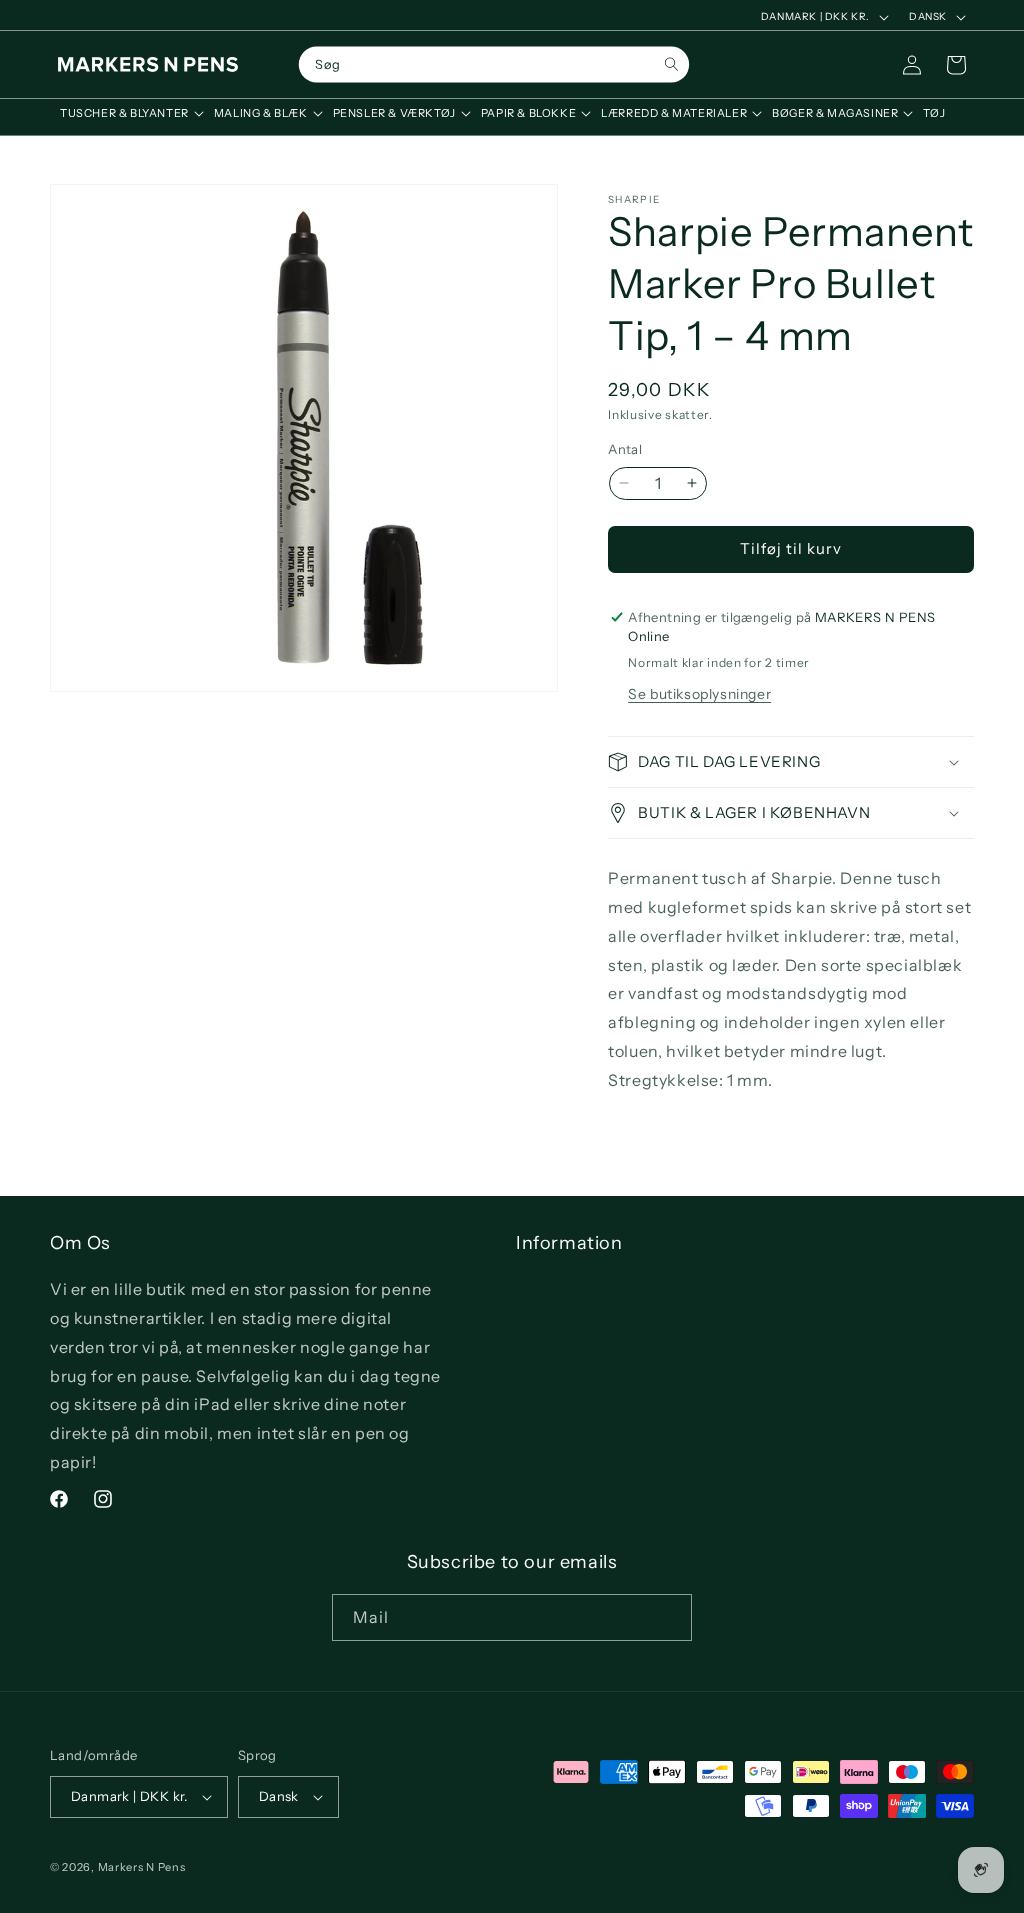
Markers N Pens (142, 1867)
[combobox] (494, 65)
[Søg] (671, 64)
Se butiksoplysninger (699, 694)
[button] (127, 113)
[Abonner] (669, 1617)
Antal (625, 449)
